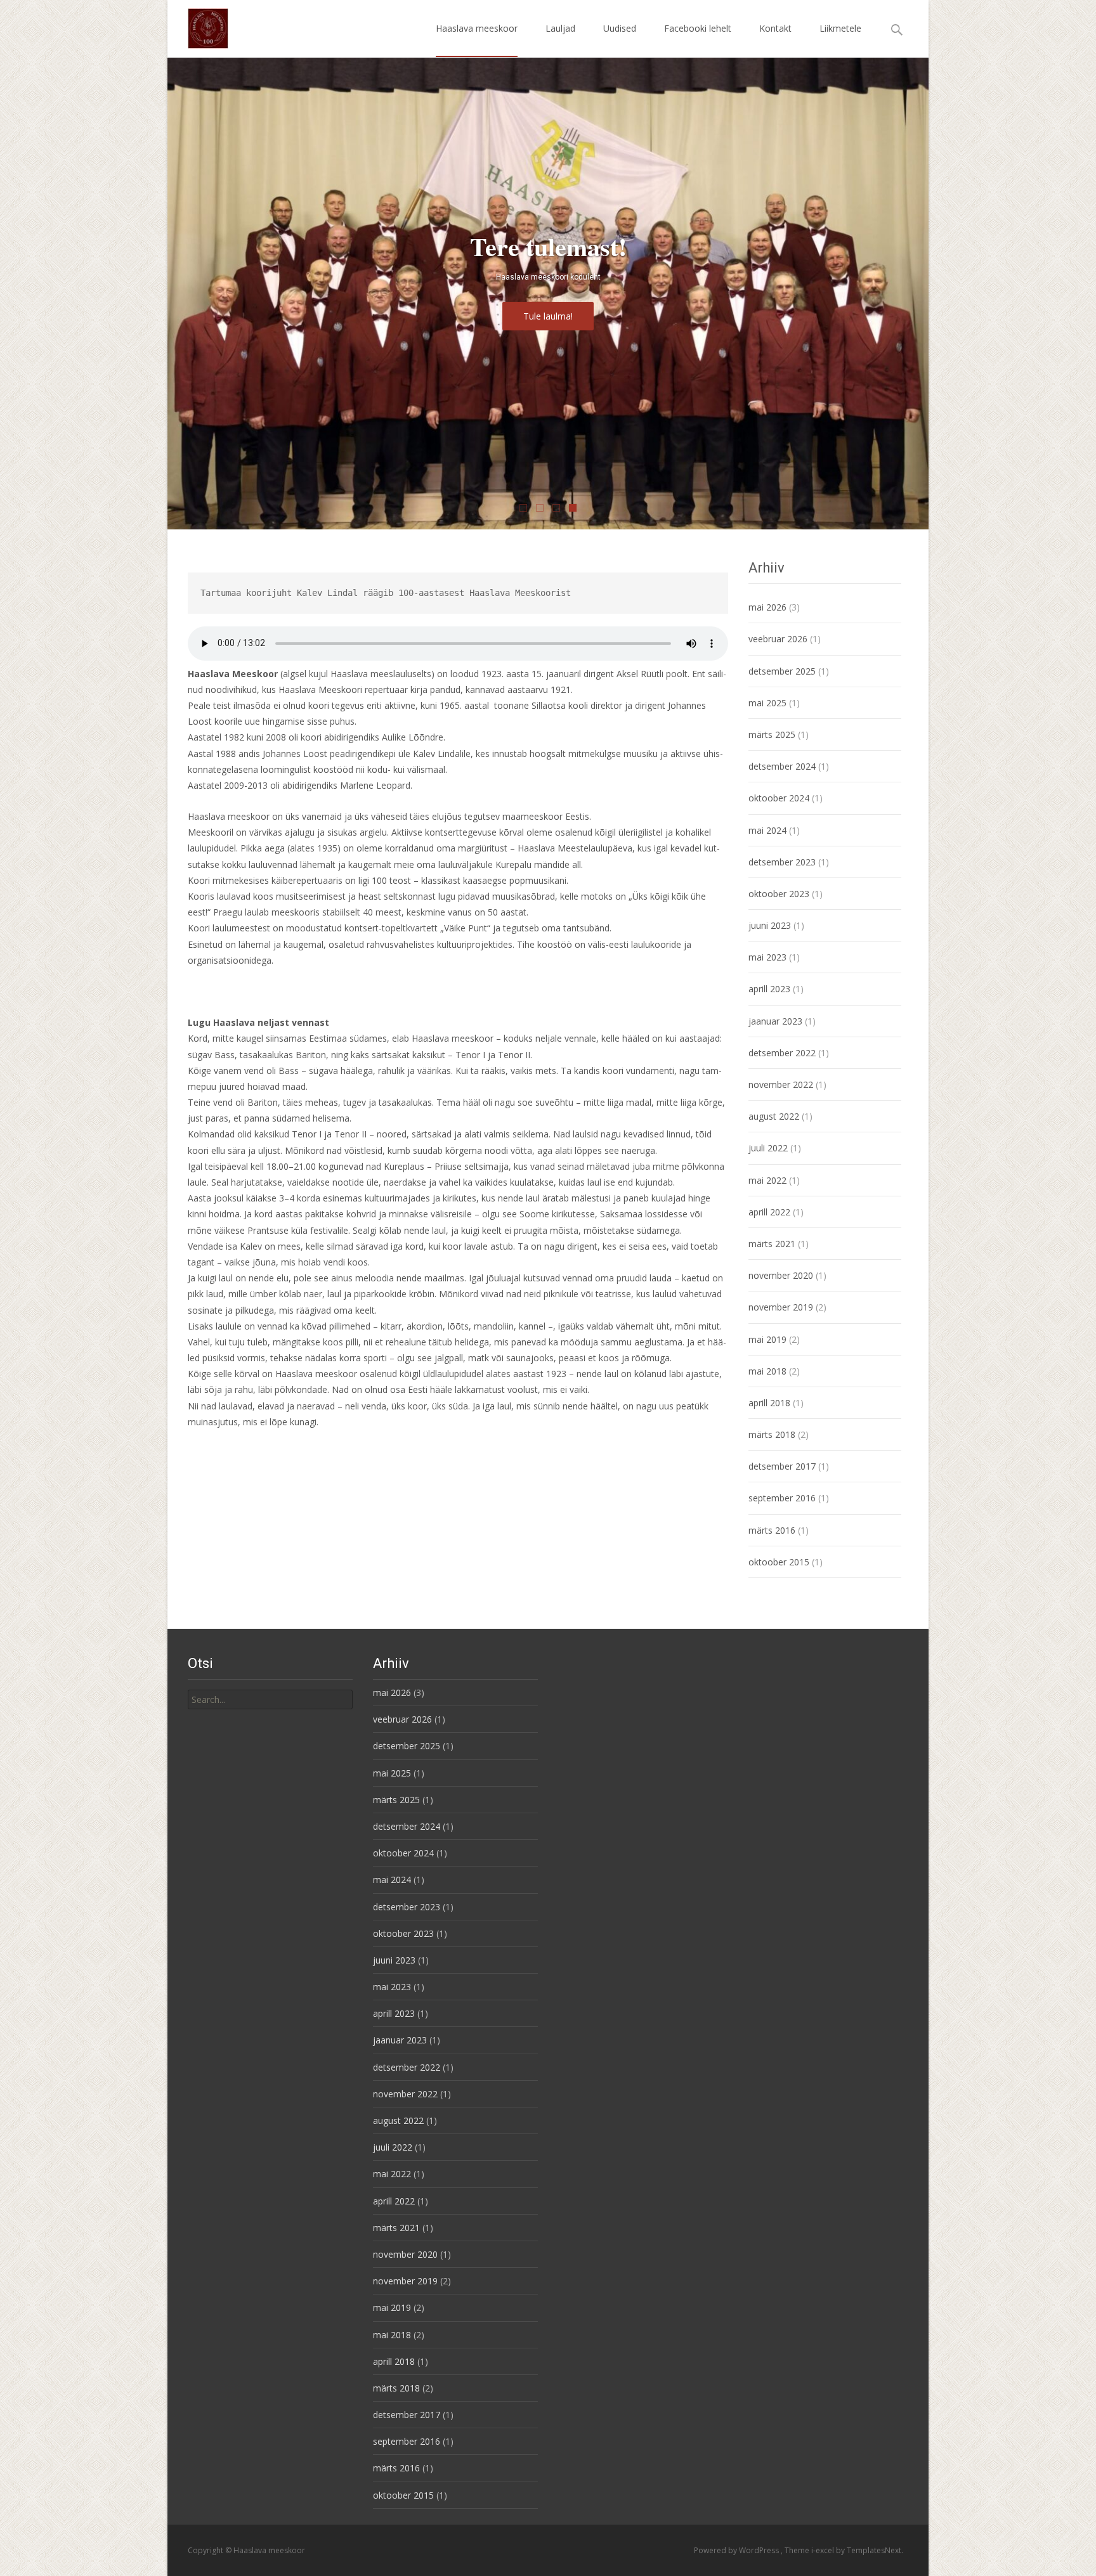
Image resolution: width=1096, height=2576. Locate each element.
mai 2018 (767, 1371)
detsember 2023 (782, 862)
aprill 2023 (769, 989)
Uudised (620, 28)
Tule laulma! (548, 317)
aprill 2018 (769, 1403)
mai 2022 (767, 1180)
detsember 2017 (782, 1466)
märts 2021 (772, 1244)
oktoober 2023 (779, 894)
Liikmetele (840, 28)
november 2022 (781, 1084)
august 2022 (774, 1116)
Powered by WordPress (737, 2550)
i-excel (824, 2550)
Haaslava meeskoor (477, 28)
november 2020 (781, 1275)
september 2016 (782, 1498)
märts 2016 (772, 1530)
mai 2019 (767, 1339)
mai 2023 (767, 957)
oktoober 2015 (779, 1562)
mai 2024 (767, 830)
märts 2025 (772, 735)
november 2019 (781, 1307)
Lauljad (560, 28)
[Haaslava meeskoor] (198, 25)
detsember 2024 (782, 766)
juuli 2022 (768, 1148)
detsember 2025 (782, 671)
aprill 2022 (769, 1212)
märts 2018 (772, 1434)
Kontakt (775, 28)
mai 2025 (767, 703)
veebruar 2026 (778, 639)
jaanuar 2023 (775, 1021)
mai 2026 (767, 607)
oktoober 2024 (779, 798)
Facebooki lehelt (698, 28)
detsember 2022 (782, 1053)
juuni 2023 (770, 925)
